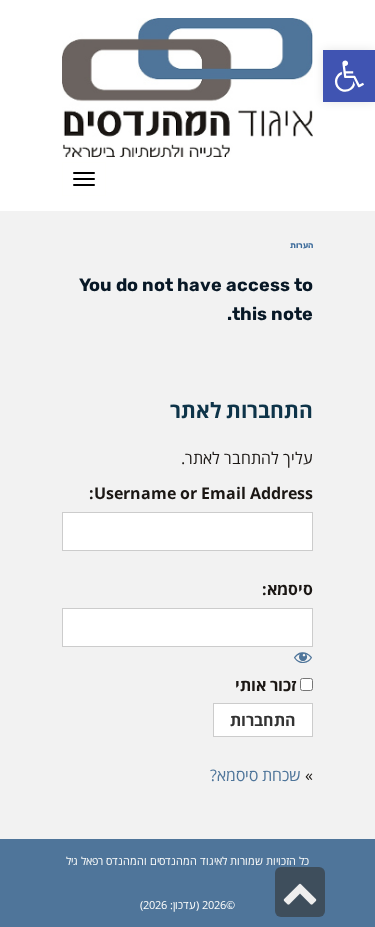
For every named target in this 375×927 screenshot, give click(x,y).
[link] (349, 76)
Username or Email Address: (201, 493)
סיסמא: (287, 589)
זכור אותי (265, 685)
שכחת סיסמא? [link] (255, 775)
